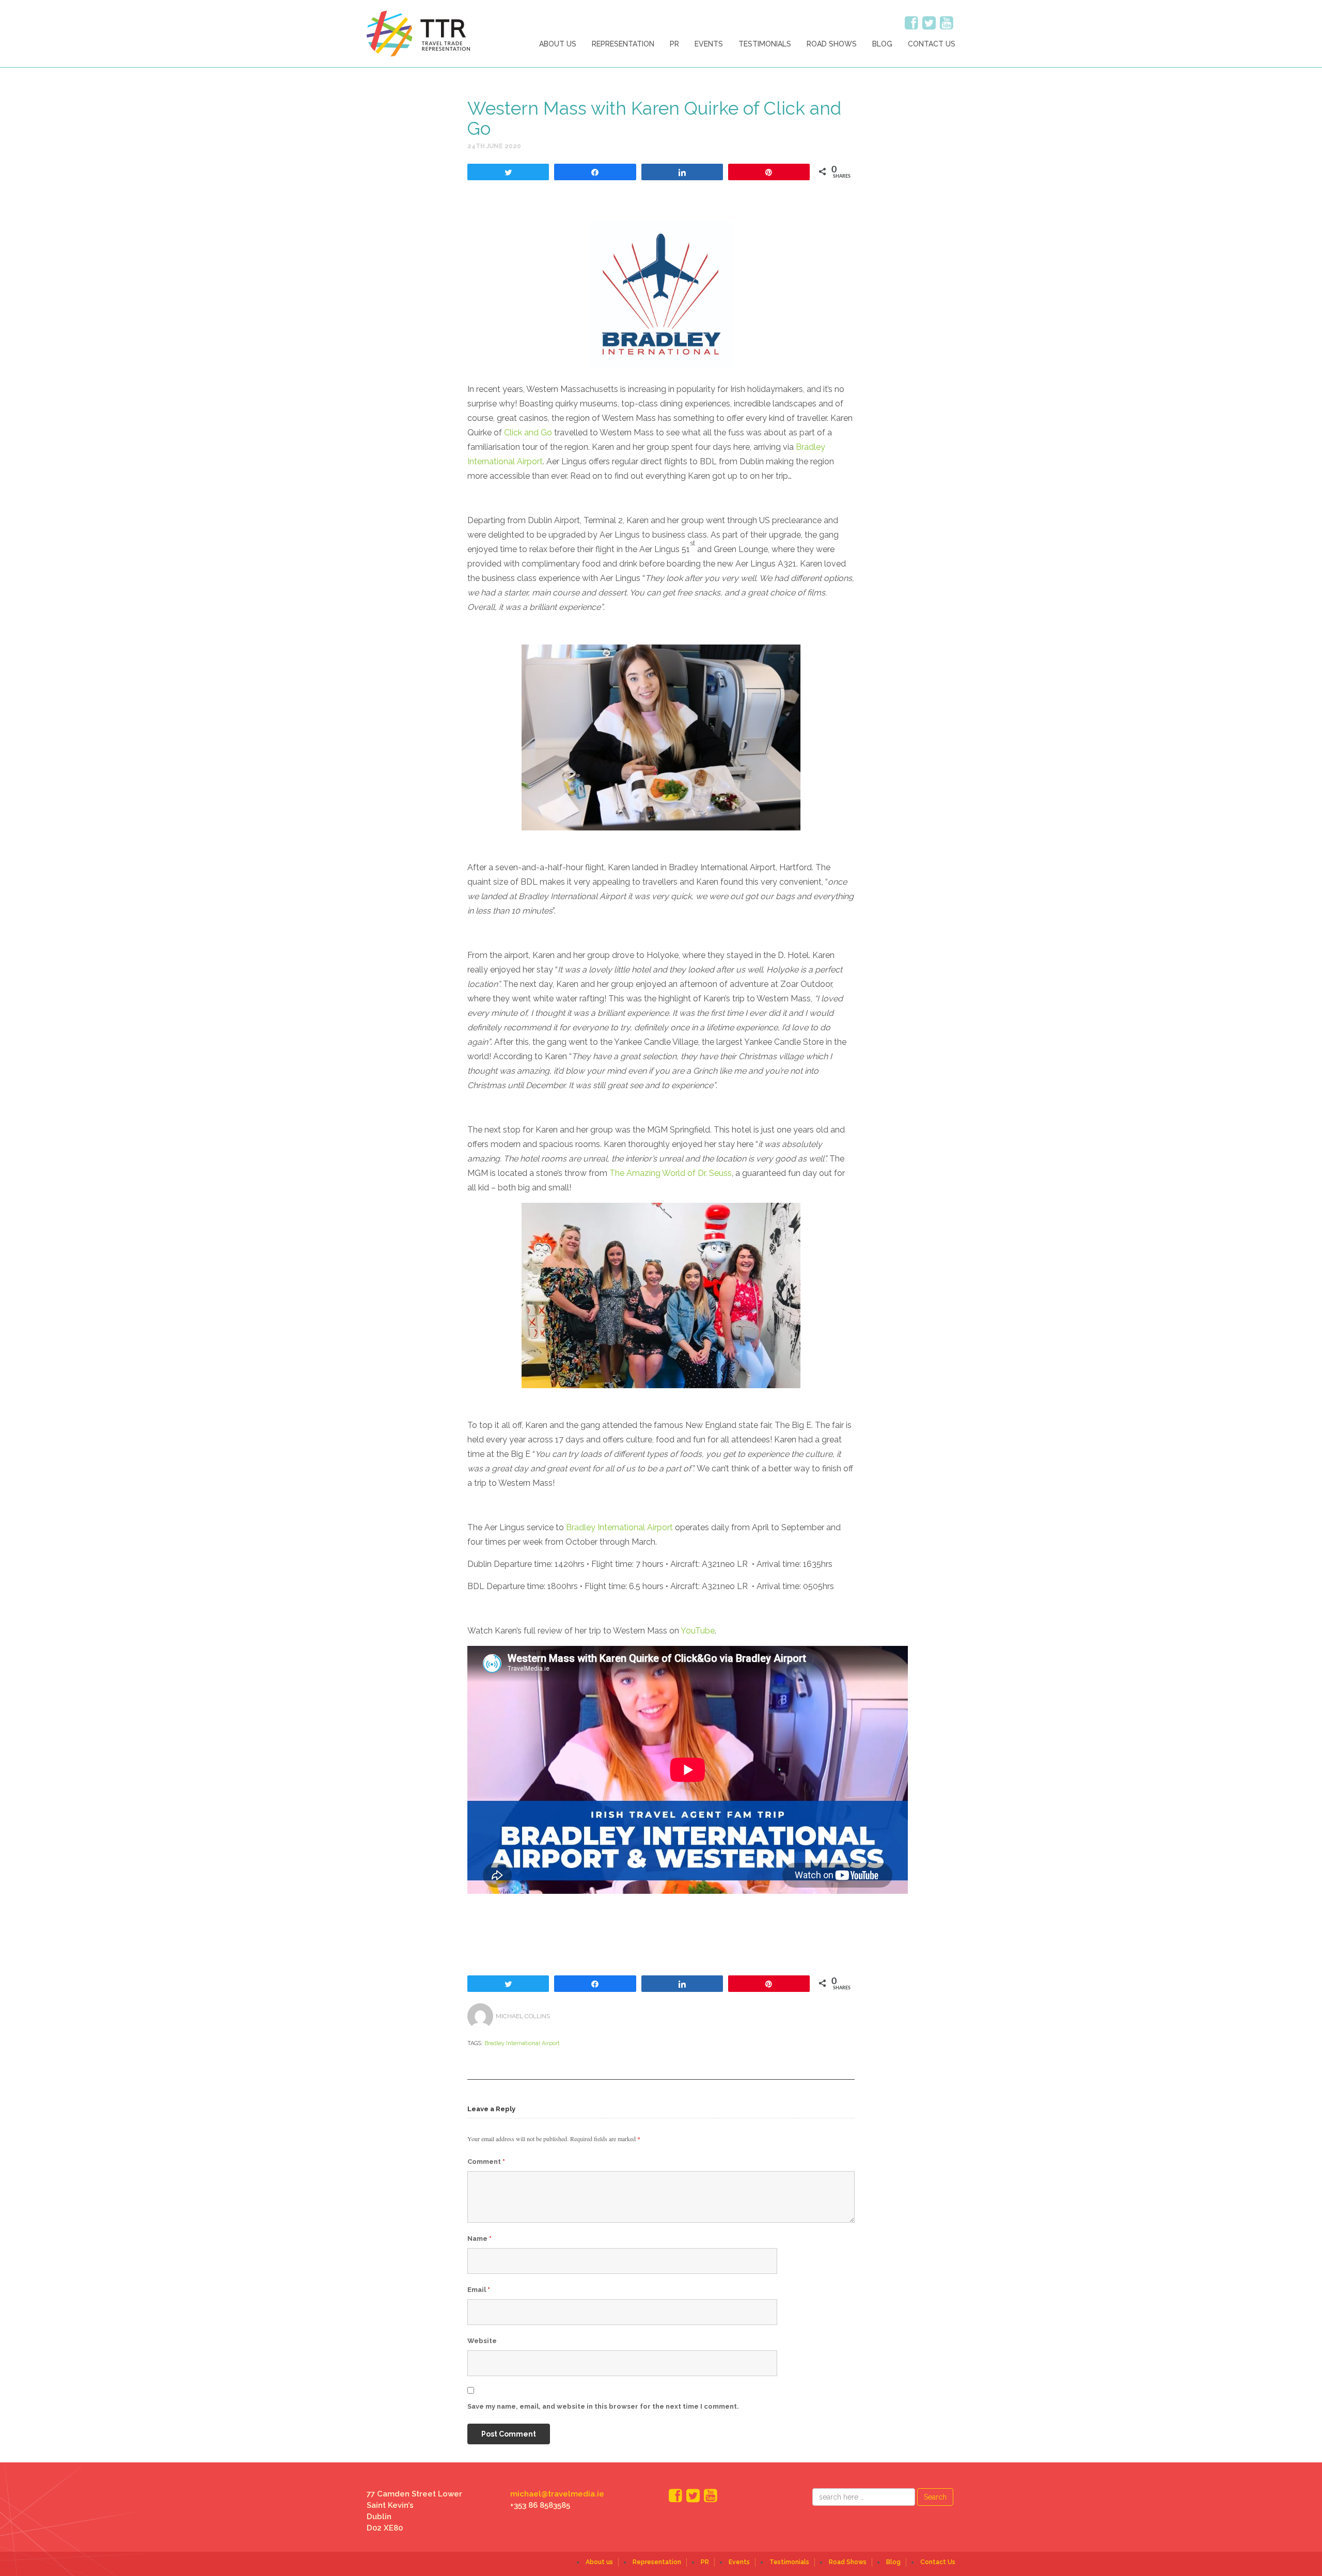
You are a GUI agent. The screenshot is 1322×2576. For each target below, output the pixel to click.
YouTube (698, 1631)
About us (558, 44)
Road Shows (832, 44)
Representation (623, 44)
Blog (882, 44)
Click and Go (528, 433)
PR (674, 44)
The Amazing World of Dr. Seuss (671, 1173)
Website (482, 2341)
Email (479, 2290)
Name (479, 2239)
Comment (486, 2162)
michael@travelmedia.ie (557, 2494)
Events (709, 44)
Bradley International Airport (619, 1527)
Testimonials (765, 44)
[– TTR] (418, 33)
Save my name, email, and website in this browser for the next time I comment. (603, 2406)
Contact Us (932, 44)
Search (935, 2497)
